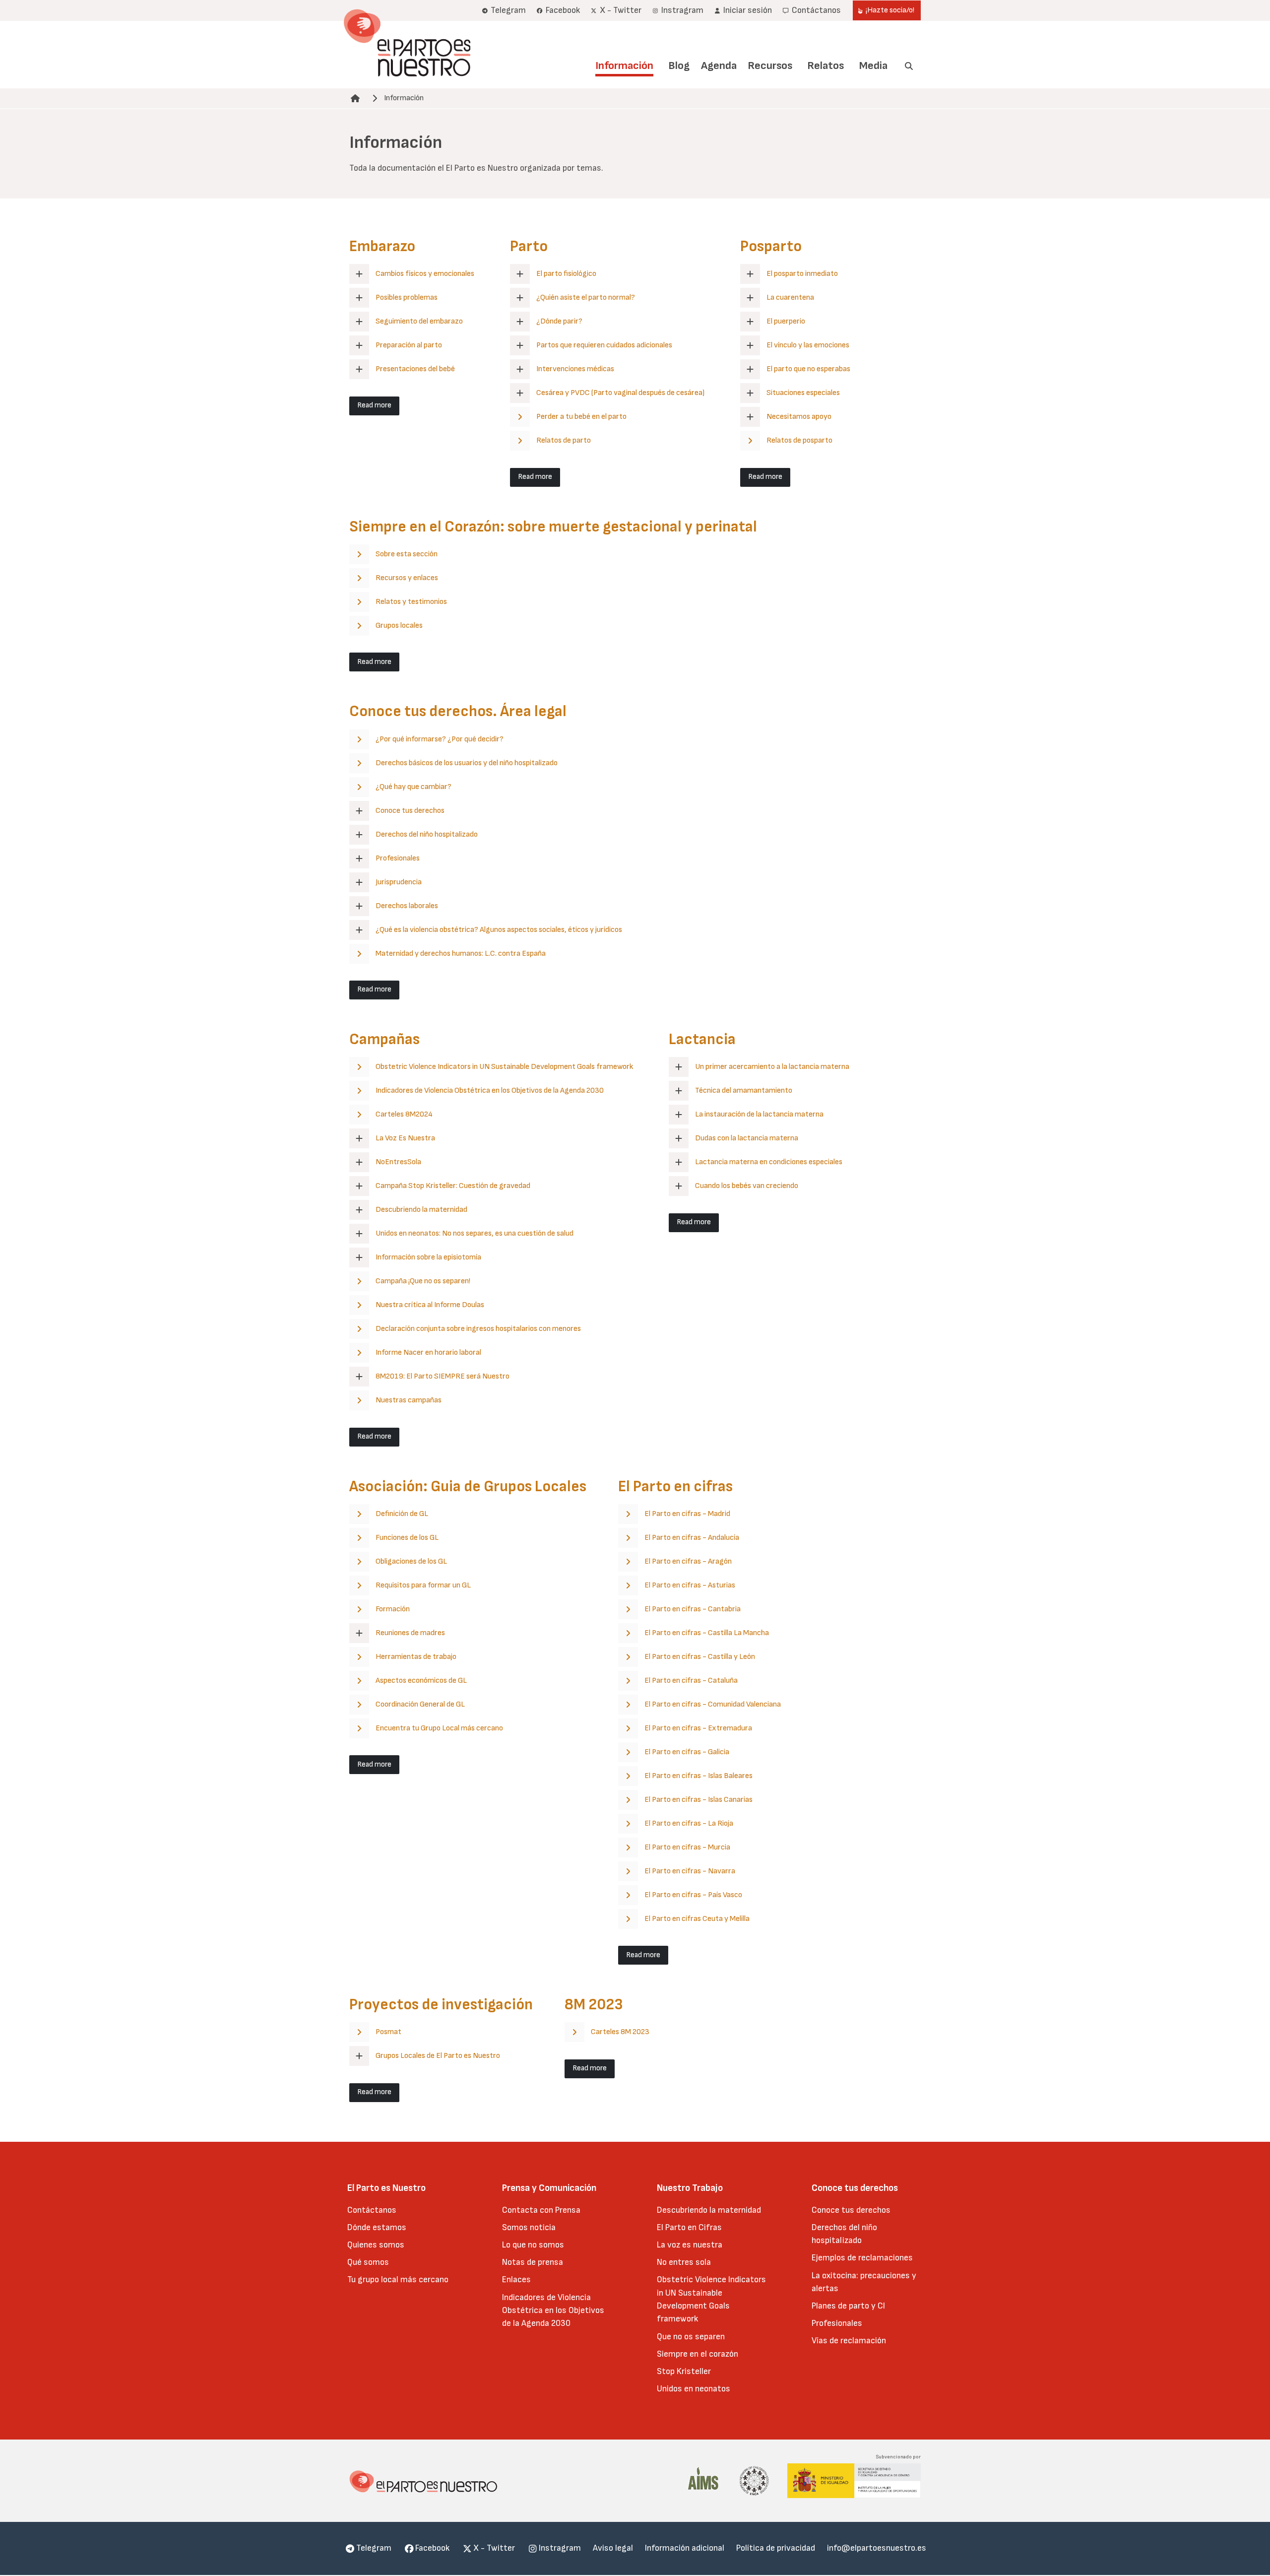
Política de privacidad (776, 2548)
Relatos (825, 66)
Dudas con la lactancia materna (747, 1138)
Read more (374, 405)
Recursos (770, 66)
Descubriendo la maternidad (421, 1210)
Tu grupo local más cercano (398, 2279)
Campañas (384, 1039)
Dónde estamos (377, 2227)
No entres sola (684, 2262)
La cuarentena (790, 297)
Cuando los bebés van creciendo (747, 1186)
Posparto (771, 246)
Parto (529, 246)
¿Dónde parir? (559, 321)
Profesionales (398, 858)
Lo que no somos (533, 2245)
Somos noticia (529, 2227)
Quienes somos (376, 2245)
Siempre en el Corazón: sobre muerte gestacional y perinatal (553, 527)
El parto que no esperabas (808, 369)
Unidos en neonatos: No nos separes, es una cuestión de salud (475, 1233)
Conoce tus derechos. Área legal (458, 711)
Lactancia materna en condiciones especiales (769, 1162)
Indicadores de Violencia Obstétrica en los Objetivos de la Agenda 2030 (553, 2311)
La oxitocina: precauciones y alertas (864, 2282)
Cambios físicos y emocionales (425, 274)
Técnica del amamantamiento (744, 1090)
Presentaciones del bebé (415, 369)
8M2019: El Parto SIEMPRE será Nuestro (443, 1376)
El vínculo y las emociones (808, 345)
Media (873, 66)
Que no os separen (691, 2337)
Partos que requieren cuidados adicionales (604, 345)
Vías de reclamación (849, 2341)
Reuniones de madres (410, 1633)
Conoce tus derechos (410, 811)
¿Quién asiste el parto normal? (586, 297)
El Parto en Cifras (689, 2227)
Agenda (719, 66)
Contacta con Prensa (541, 2210)
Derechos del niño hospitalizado (427, 834)
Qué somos (368, 2262)
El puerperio (786, 321)
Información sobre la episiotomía (428, 1257)
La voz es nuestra (690, 2245)
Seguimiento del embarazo (419, 321)
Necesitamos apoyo (799, 417)
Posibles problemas (407, 297)
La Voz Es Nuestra (405, 1138)
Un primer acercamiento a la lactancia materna (772, 1067)
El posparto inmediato (802, 274)
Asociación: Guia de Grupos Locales (468, 1486)
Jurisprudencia (399, 882)
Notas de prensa (533, 2262)
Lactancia (702, 1039)
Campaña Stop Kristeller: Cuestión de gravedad (453, 1186)
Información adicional (685, 2548)
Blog (679, 66)
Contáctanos (372, 2210)
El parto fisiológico (566, 274)
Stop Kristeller (684, 2371)
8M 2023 (594, 2005)
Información (624, 66)
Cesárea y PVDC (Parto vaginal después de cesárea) (620, 393)
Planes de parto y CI (848, 2306)
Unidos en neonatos (694, 2389)
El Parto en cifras (675, 1486)
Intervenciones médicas (575, 369)
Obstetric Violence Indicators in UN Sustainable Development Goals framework (711, 2299)
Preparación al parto (409, 345)
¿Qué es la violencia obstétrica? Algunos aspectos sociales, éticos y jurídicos (499, 930)
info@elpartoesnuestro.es (877, 2548)
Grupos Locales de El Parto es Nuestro (438, 2056)
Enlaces (516, 2279)
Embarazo (382, 246)
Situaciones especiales (803, 393)
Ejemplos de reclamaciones (862, 2258)
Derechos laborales (407, 906)
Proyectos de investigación (441, 2005)
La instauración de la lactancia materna (759, 1114)
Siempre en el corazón (698, 2354)
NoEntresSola (398, 1162)
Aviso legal (613, 2548)
